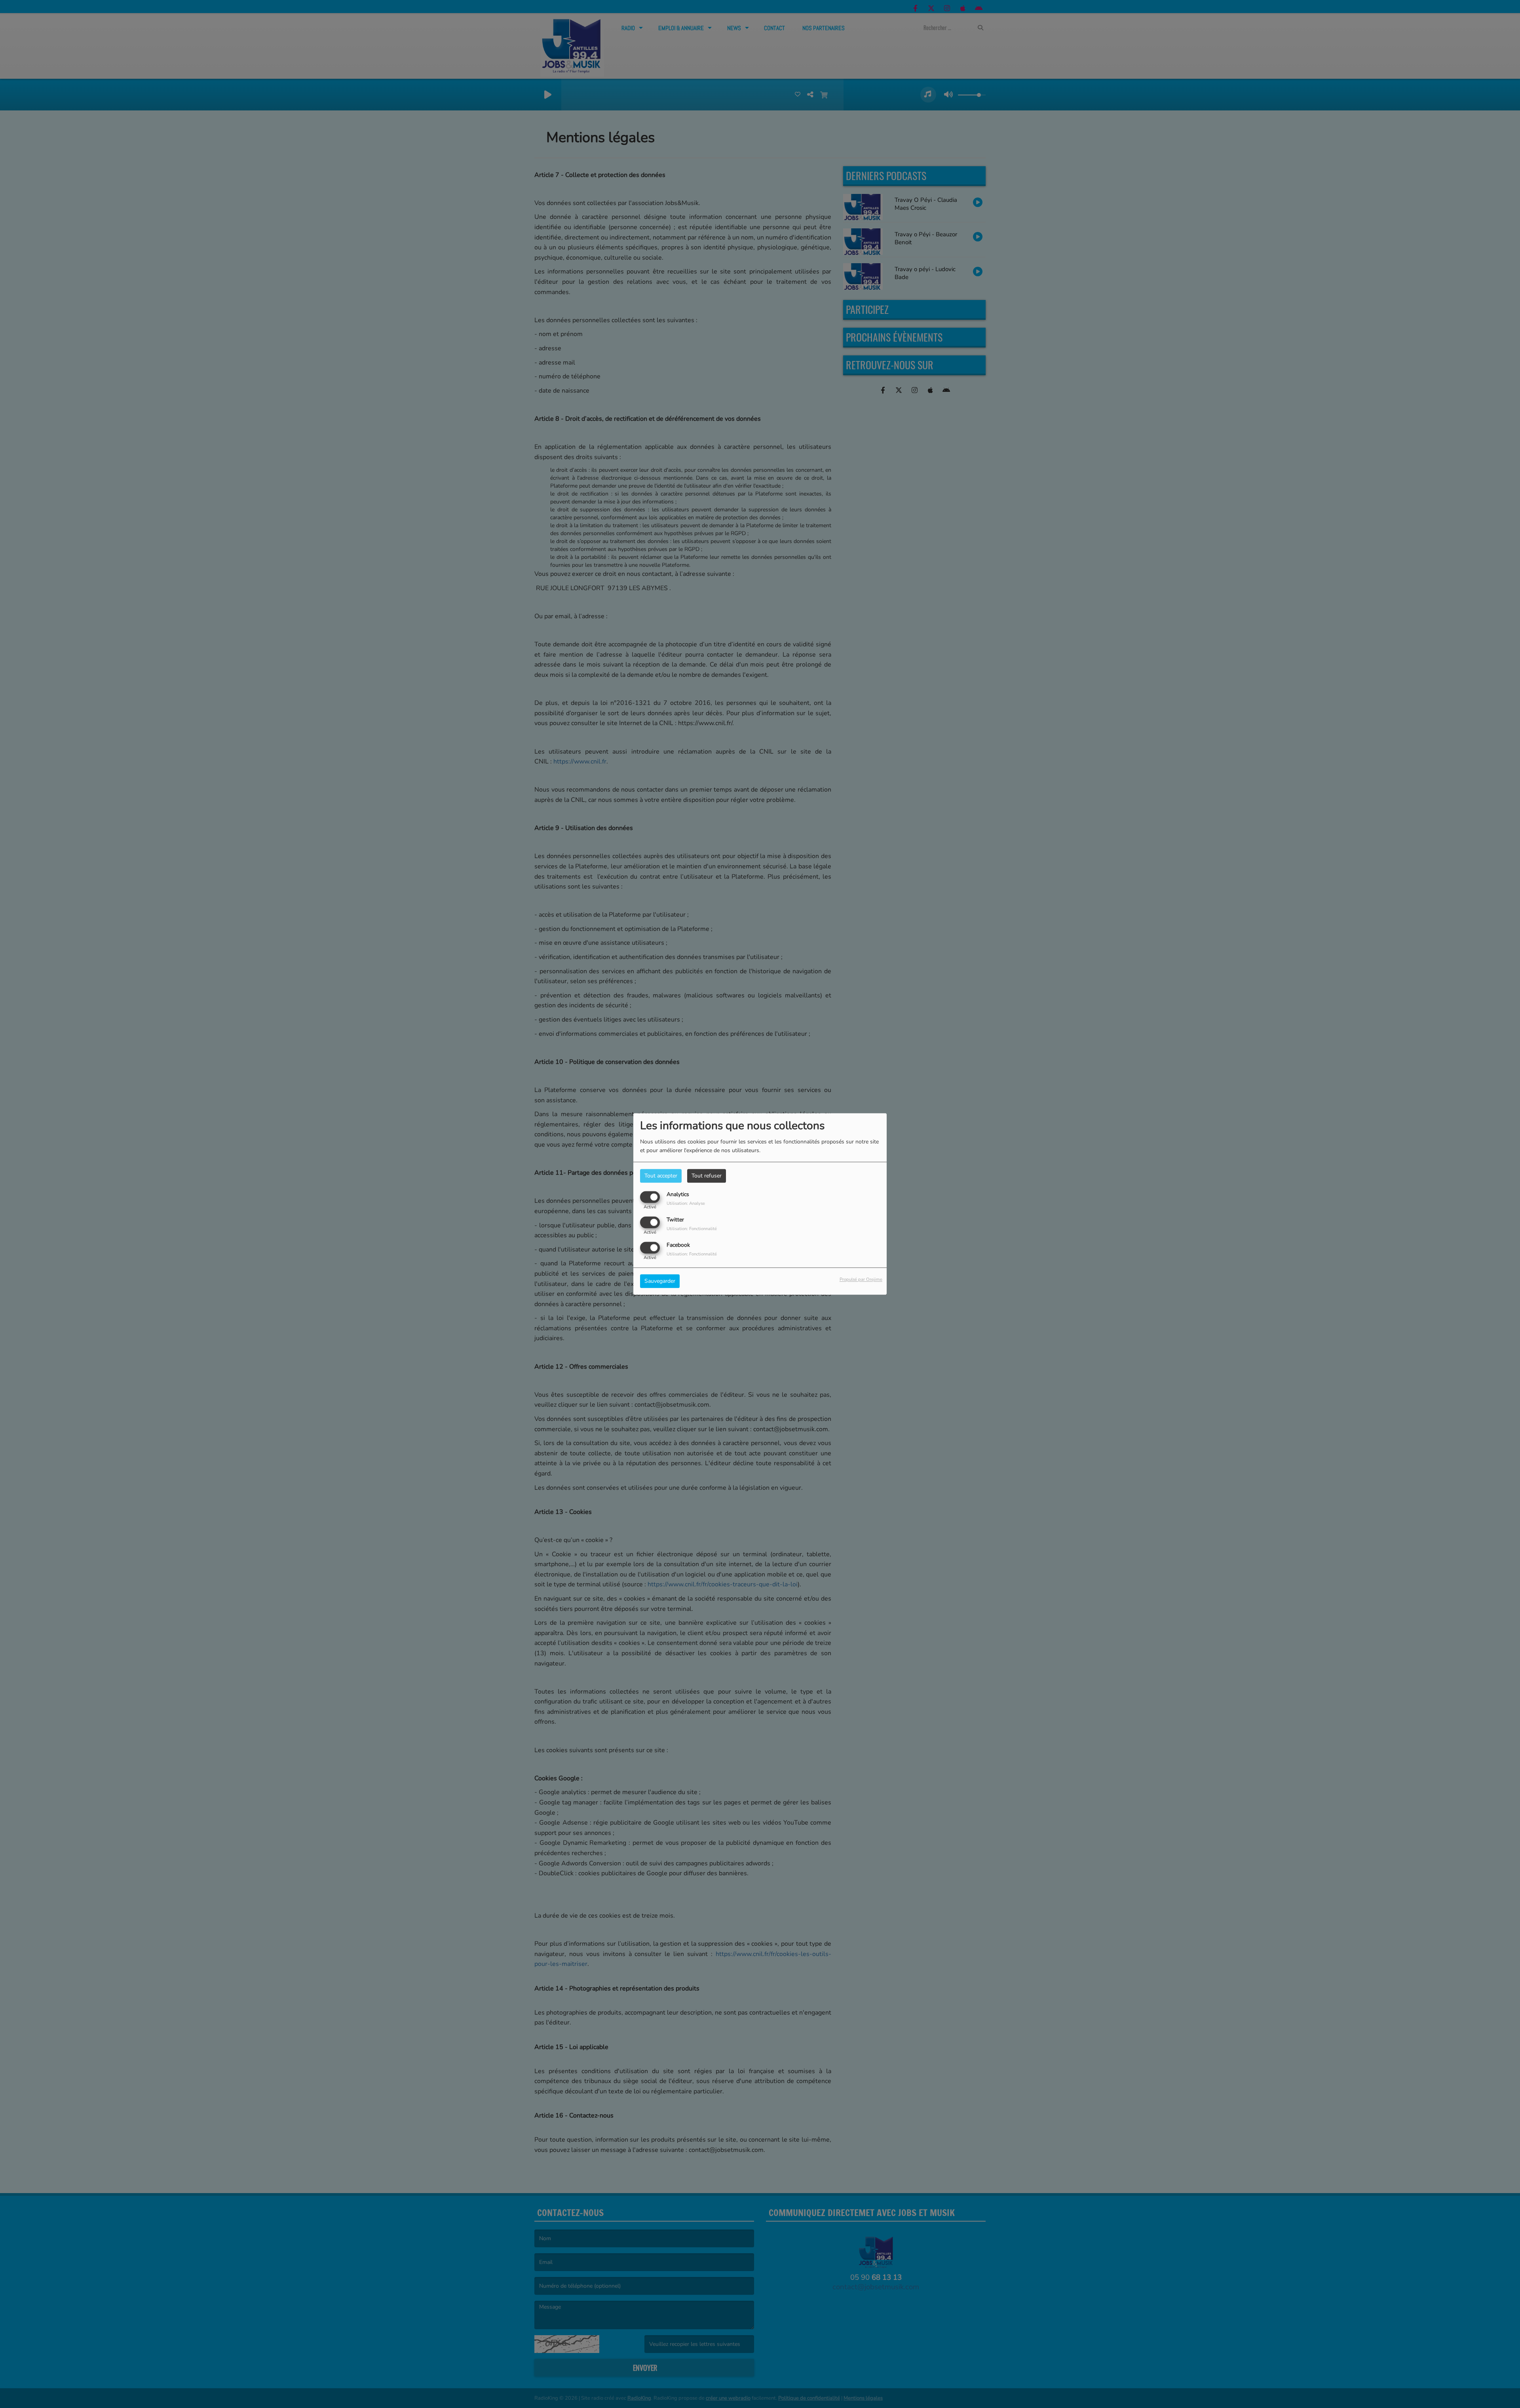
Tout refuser (707, 1176)
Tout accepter (661, 1176)
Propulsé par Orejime (861, 1280)
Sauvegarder (660, 1281)
